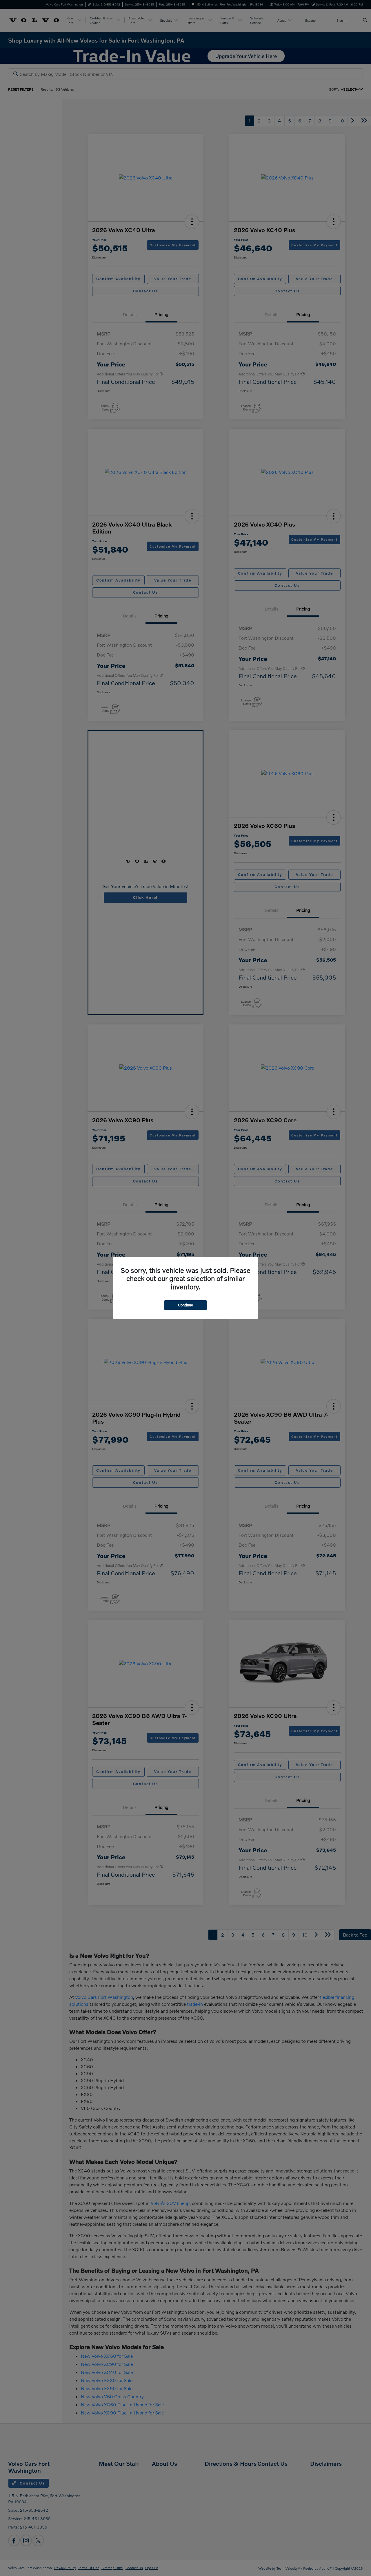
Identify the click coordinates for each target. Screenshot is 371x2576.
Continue (185, 1305)
